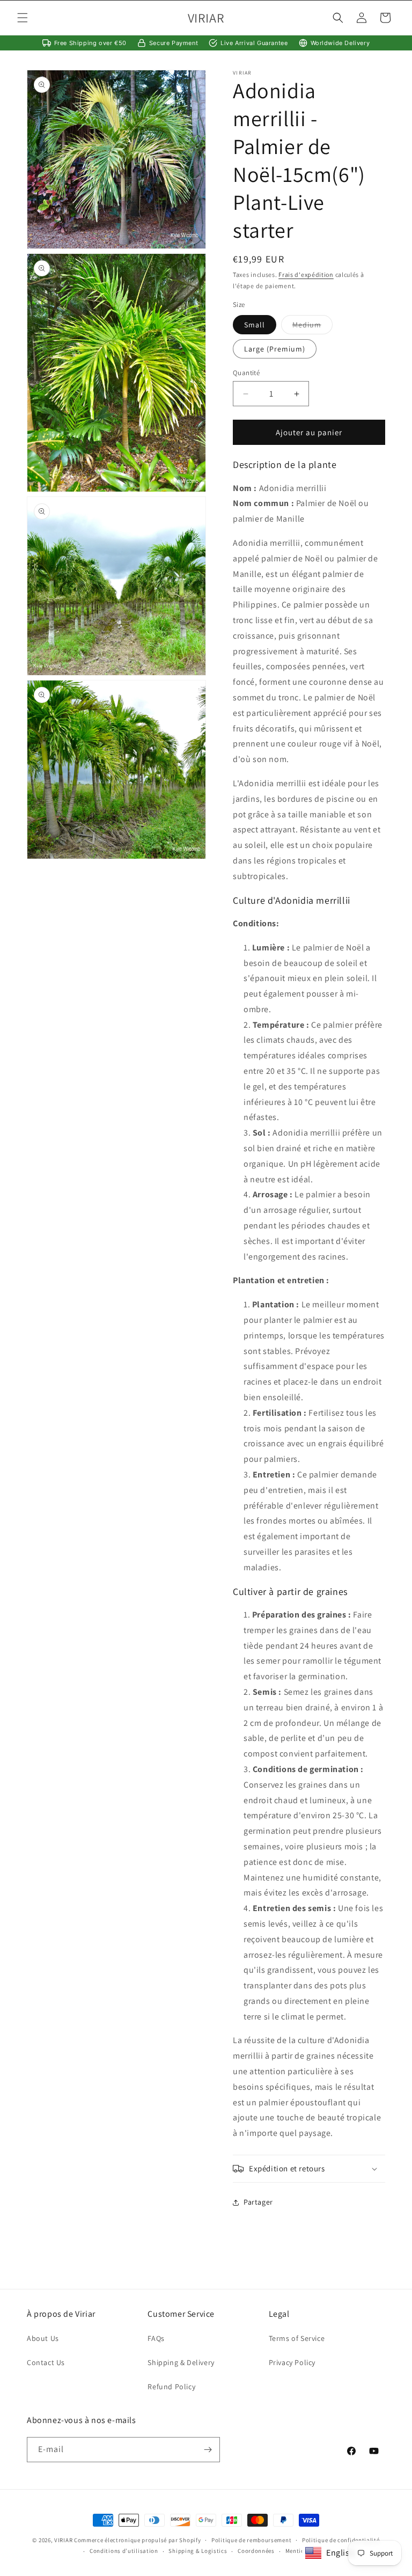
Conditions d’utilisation (124, 2551)
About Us (43, 2338)
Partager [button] (258, 2202)
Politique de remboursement (251, 2540)
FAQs (156, 2338)
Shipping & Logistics (198, 2551)
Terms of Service (297, 2338)
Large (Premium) (275, 349)
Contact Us (46, 2362)
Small (255, 325)
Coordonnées (256, 2551)
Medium (312, 327)
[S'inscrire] (208, 2450)
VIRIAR (63, 2540)
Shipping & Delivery (181, 2362)
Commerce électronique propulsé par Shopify (137, 2540)
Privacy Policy (292, 2362)
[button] (23, 18)
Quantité (246, 373)
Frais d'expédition (306, 275)
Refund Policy (171, 2387)
